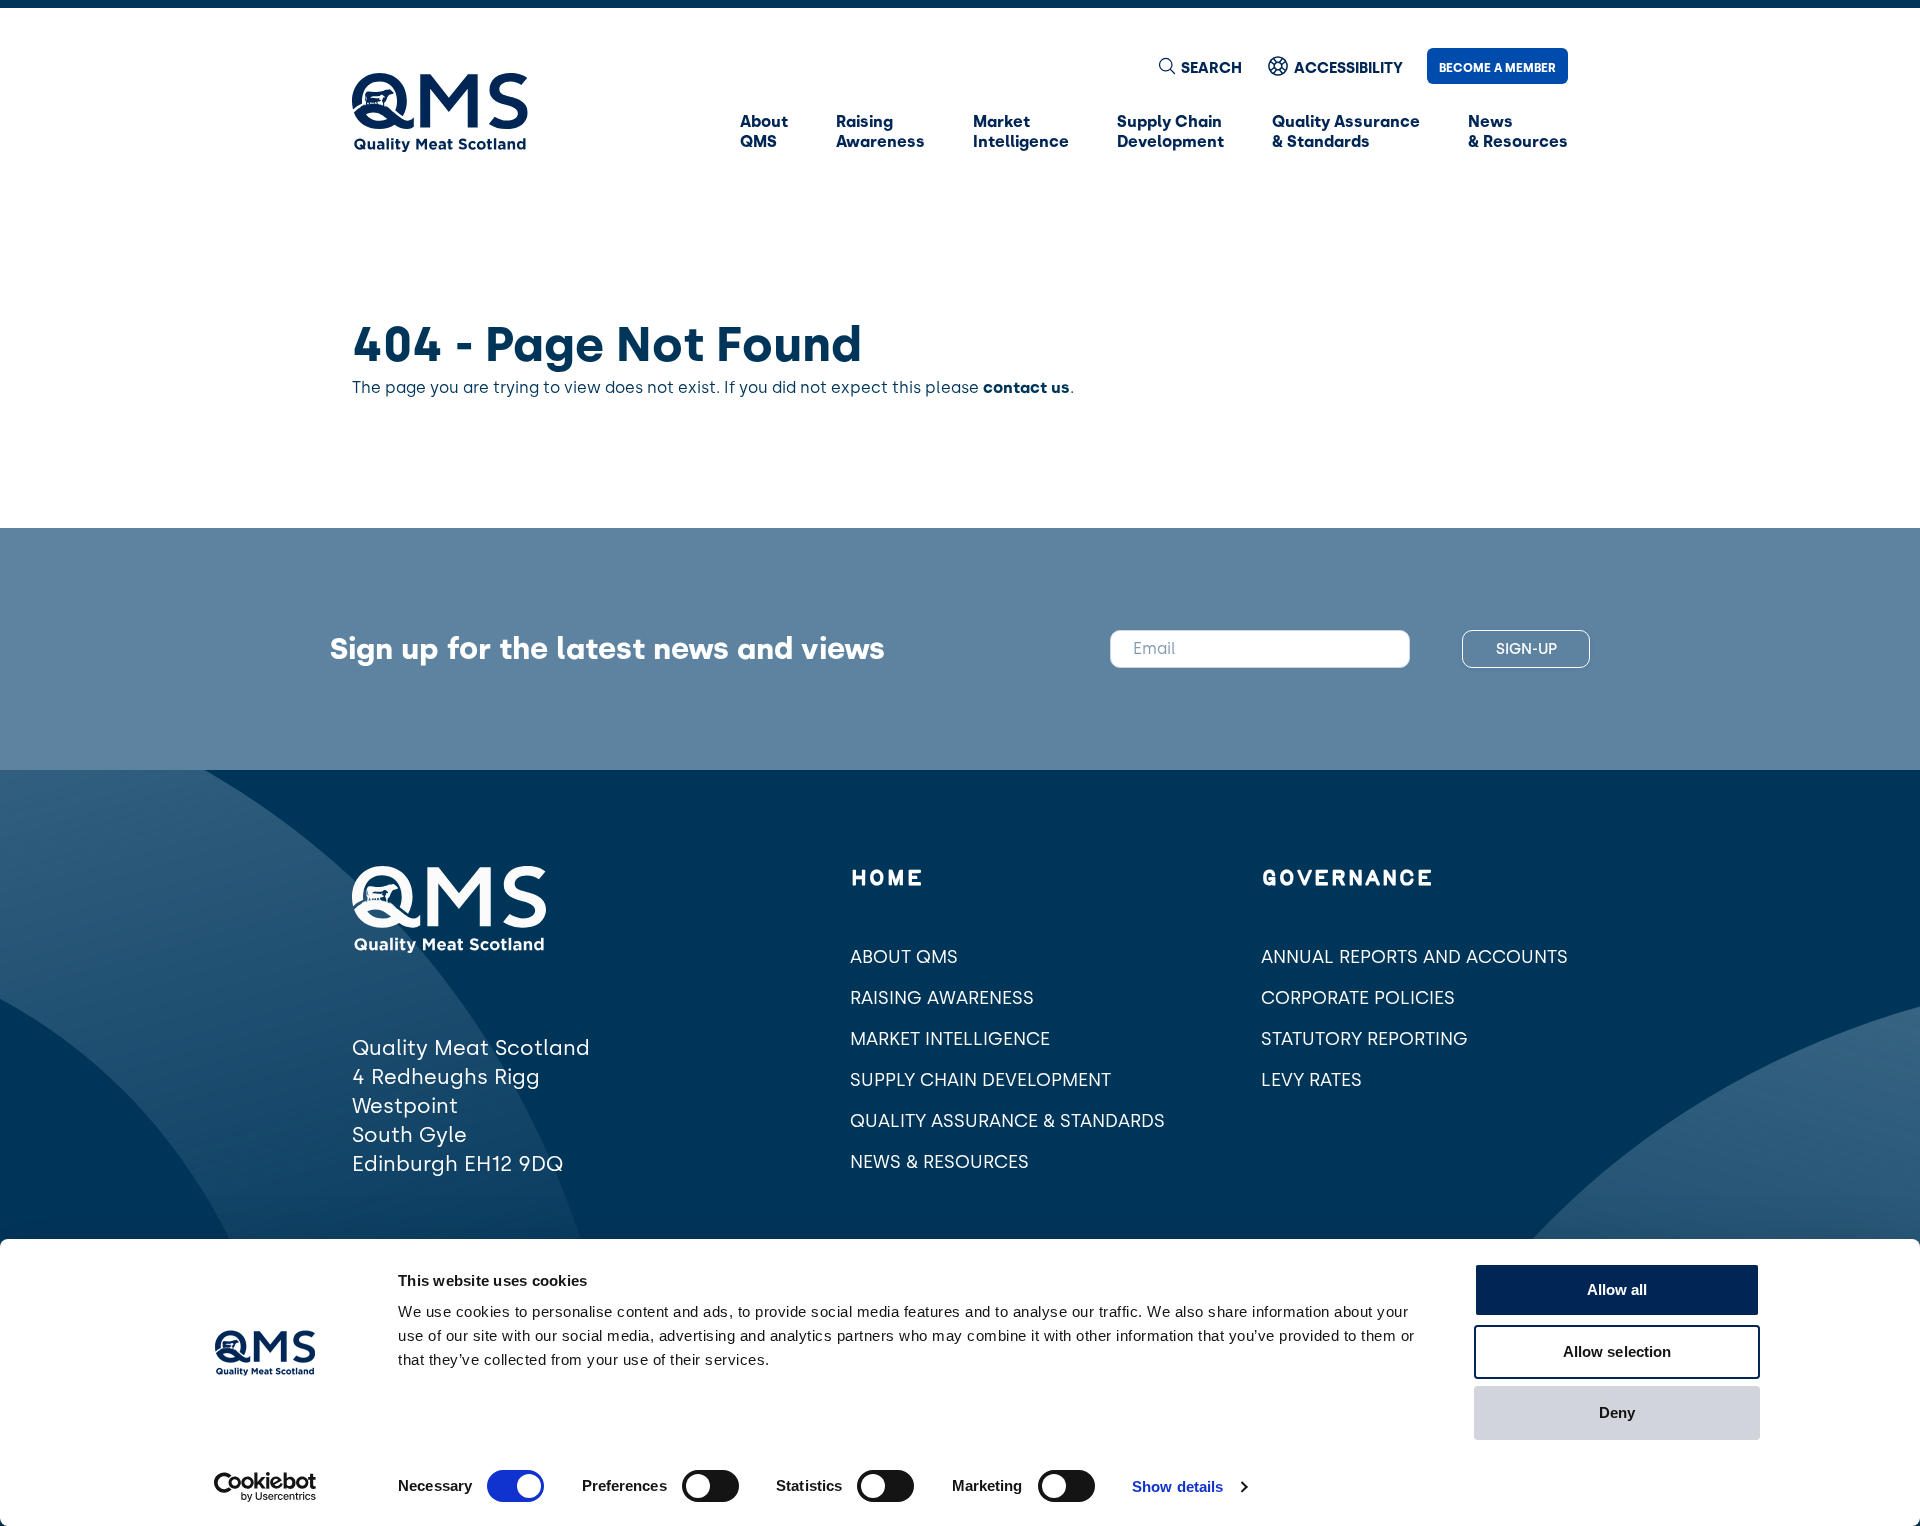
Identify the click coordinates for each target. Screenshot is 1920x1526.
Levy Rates (1311, 1080)
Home (886, 879)
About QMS (904, 957)
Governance (1347, 879)
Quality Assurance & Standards (1007, 1121)
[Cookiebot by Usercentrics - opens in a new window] (265, 1487)
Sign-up (1526, 649)
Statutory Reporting (1364, 1039)
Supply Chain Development (980, 1080)
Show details (1177, 1486)
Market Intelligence (950, 1039)
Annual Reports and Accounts (1414, 957)
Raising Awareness (942, 998)
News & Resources (939, 1162)
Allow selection (1617, 1351)
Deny (1617, 1412)
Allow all (1617, 1289)
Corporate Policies (1358, 998)
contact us (1026, 387)
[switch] (710, 1486)
